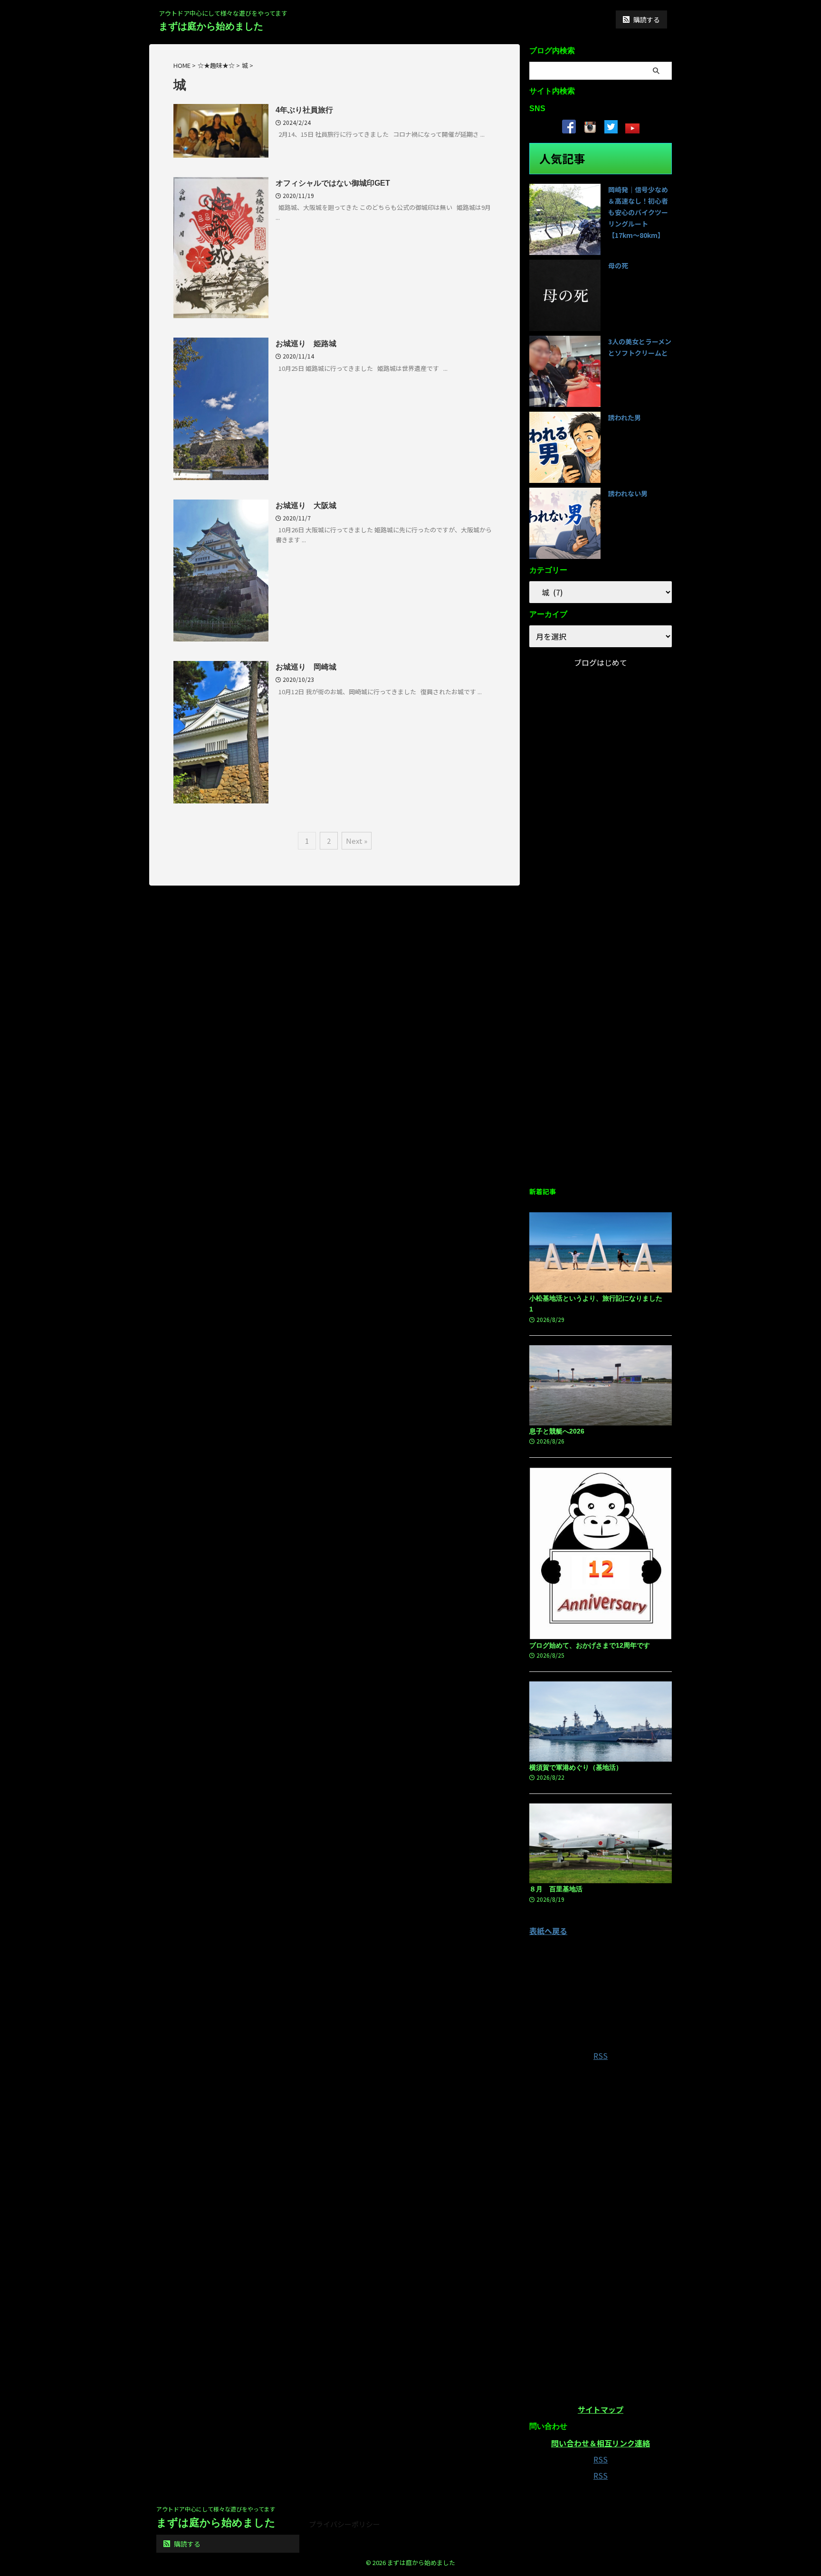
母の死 (618, 265)
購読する (646, 19)
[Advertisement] (601, 1027)
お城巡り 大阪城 (306, 505)
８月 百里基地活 (556, 1889)
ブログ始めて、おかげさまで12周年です (590, 1645)
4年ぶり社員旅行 (304, 110)
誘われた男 (625, 417)
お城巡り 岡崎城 (306, 667)
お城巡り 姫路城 (306, 344)
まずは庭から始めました (211, 26)
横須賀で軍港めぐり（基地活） (576, 1767)
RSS (601, 2056)
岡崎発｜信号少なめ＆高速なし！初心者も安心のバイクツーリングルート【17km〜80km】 (638, 212)
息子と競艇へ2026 (557, 1431)
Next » (357, 841)
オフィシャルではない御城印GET (333, 183)
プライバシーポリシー (344, 2524)
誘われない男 (628, 493)
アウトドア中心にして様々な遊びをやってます (216, 2509)
